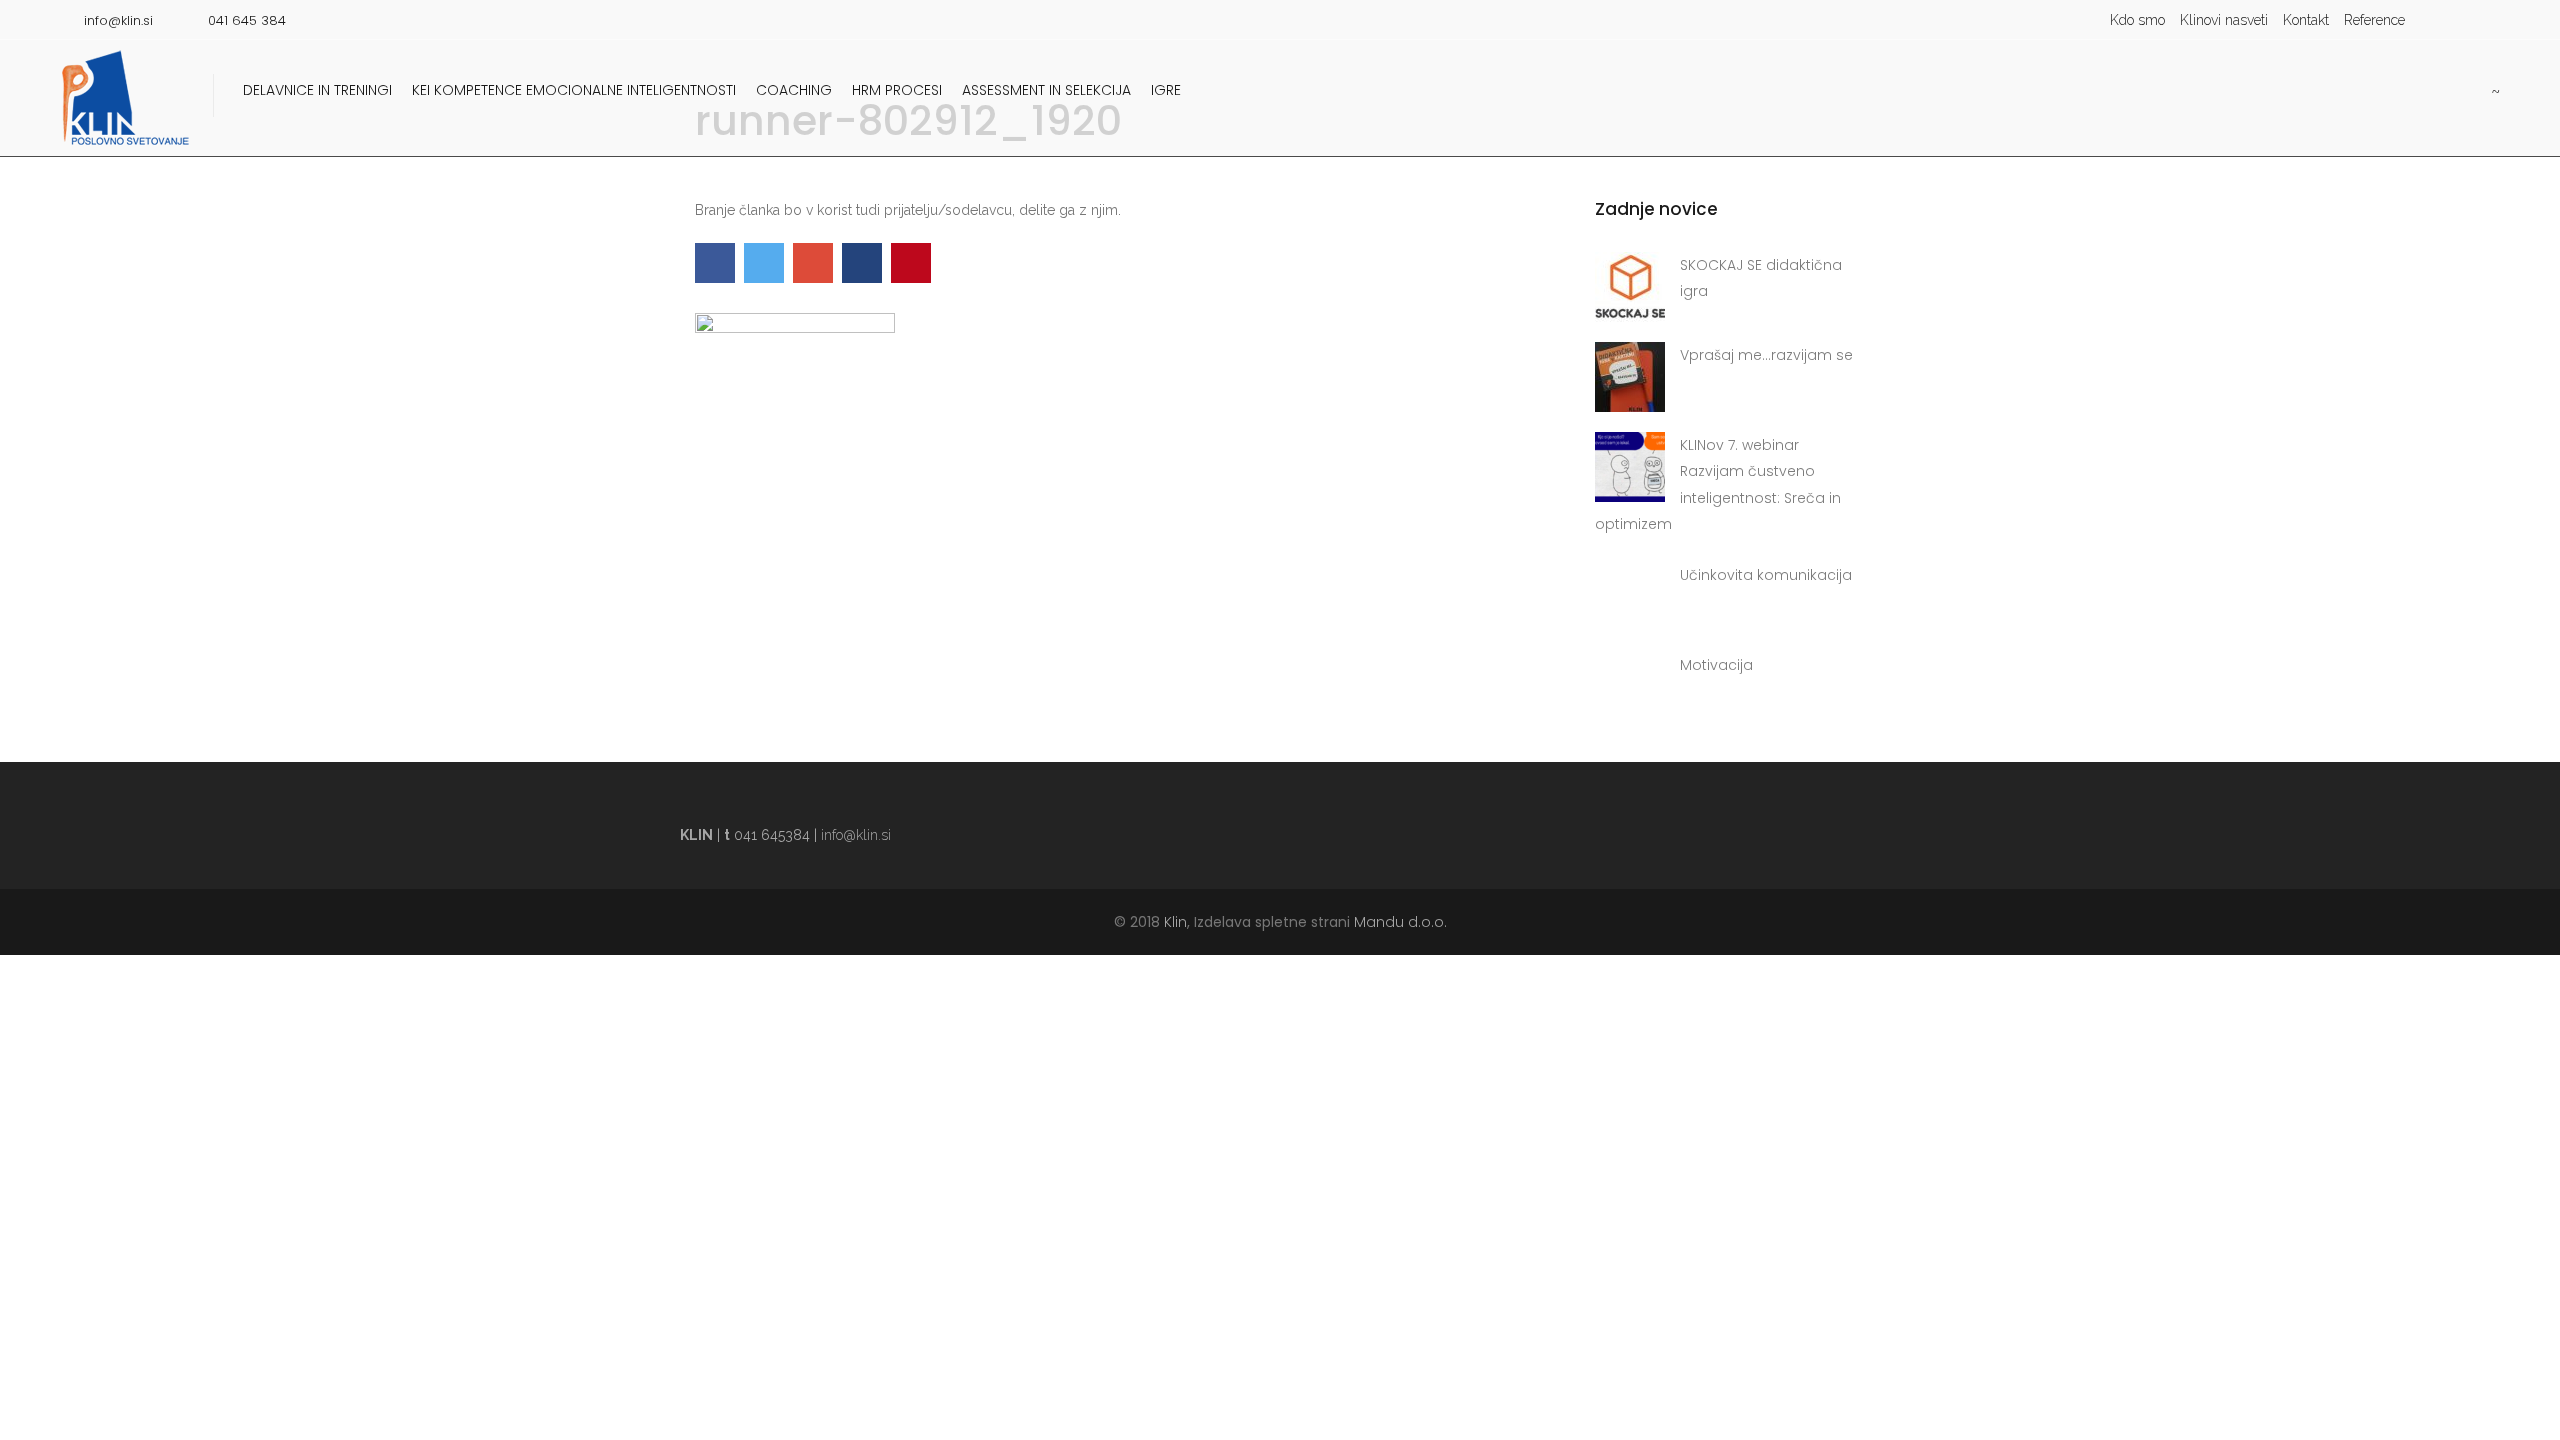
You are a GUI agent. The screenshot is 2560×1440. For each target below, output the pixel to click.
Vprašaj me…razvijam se (1766, 355)
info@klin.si (856, 835)
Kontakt (2306, 20)
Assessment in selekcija (1046, 90)
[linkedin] (2485, 20)
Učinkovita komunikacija (1766, 575)
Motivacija (1716, 665)
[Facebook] (2455, 20)
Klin (1175, 922)
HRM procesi (897, 90)
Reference (2374, 20)
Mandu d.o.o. (1400, 922)
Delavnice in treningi (317, 90)
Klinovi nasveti (2224, 20)
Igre (1166, 90)
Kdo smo (2137, 20)
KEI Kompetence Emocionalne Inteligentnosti (574, 90)
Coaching (794, 90)
